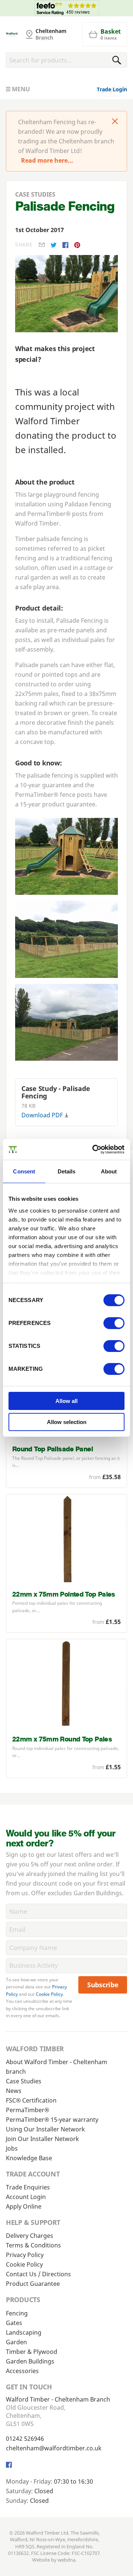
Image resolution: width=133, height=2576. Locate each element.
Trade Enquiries (28, 2187)
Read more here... (47, 160)
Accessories (22, 2371)
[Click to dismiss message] (115, 122)
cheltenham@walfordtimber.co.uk (54, 2448)
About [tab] (109, 1171)
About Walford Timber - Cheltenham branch (57, 2067)
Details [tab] (67, 1171)
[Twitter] (54, 245)
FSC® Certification (31, 2100)
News (14, 2091)
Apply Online (24, 2206)
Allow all (66, 1401)
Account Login (26, 2197)
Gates (14, 2323)
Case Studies (24, 2081)
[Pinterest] (77, 245)
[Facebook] (65, 245)
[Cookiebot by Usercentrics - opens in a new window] (94, 1149)
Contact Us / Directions (38, 2274)
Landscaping (24, 2332)
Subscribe (103, 1985)
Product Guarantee (33, 2284)
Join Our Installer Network (42, 2139)
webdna (66, 2560)
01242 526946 (25, 2439)
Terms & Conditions (33, 2245)
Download (42, 1115)
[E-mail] (42, 245)
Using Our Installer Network (45, 2129)
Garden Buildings (30, 2361)
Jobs (12, 2148)
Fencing (17, 2313)
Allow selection (67, 1422)
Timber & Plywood (32, 2352)
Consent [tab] (24, 1171)
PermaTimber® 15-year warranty (52, 2120)
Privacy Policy (25, 2255)
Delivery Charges (30, 2236)
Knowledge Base (29, 2158)
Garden (16, 2342)
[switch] (114, 1323)
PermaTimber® (28, 2110)
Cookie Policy (49, 1994)
